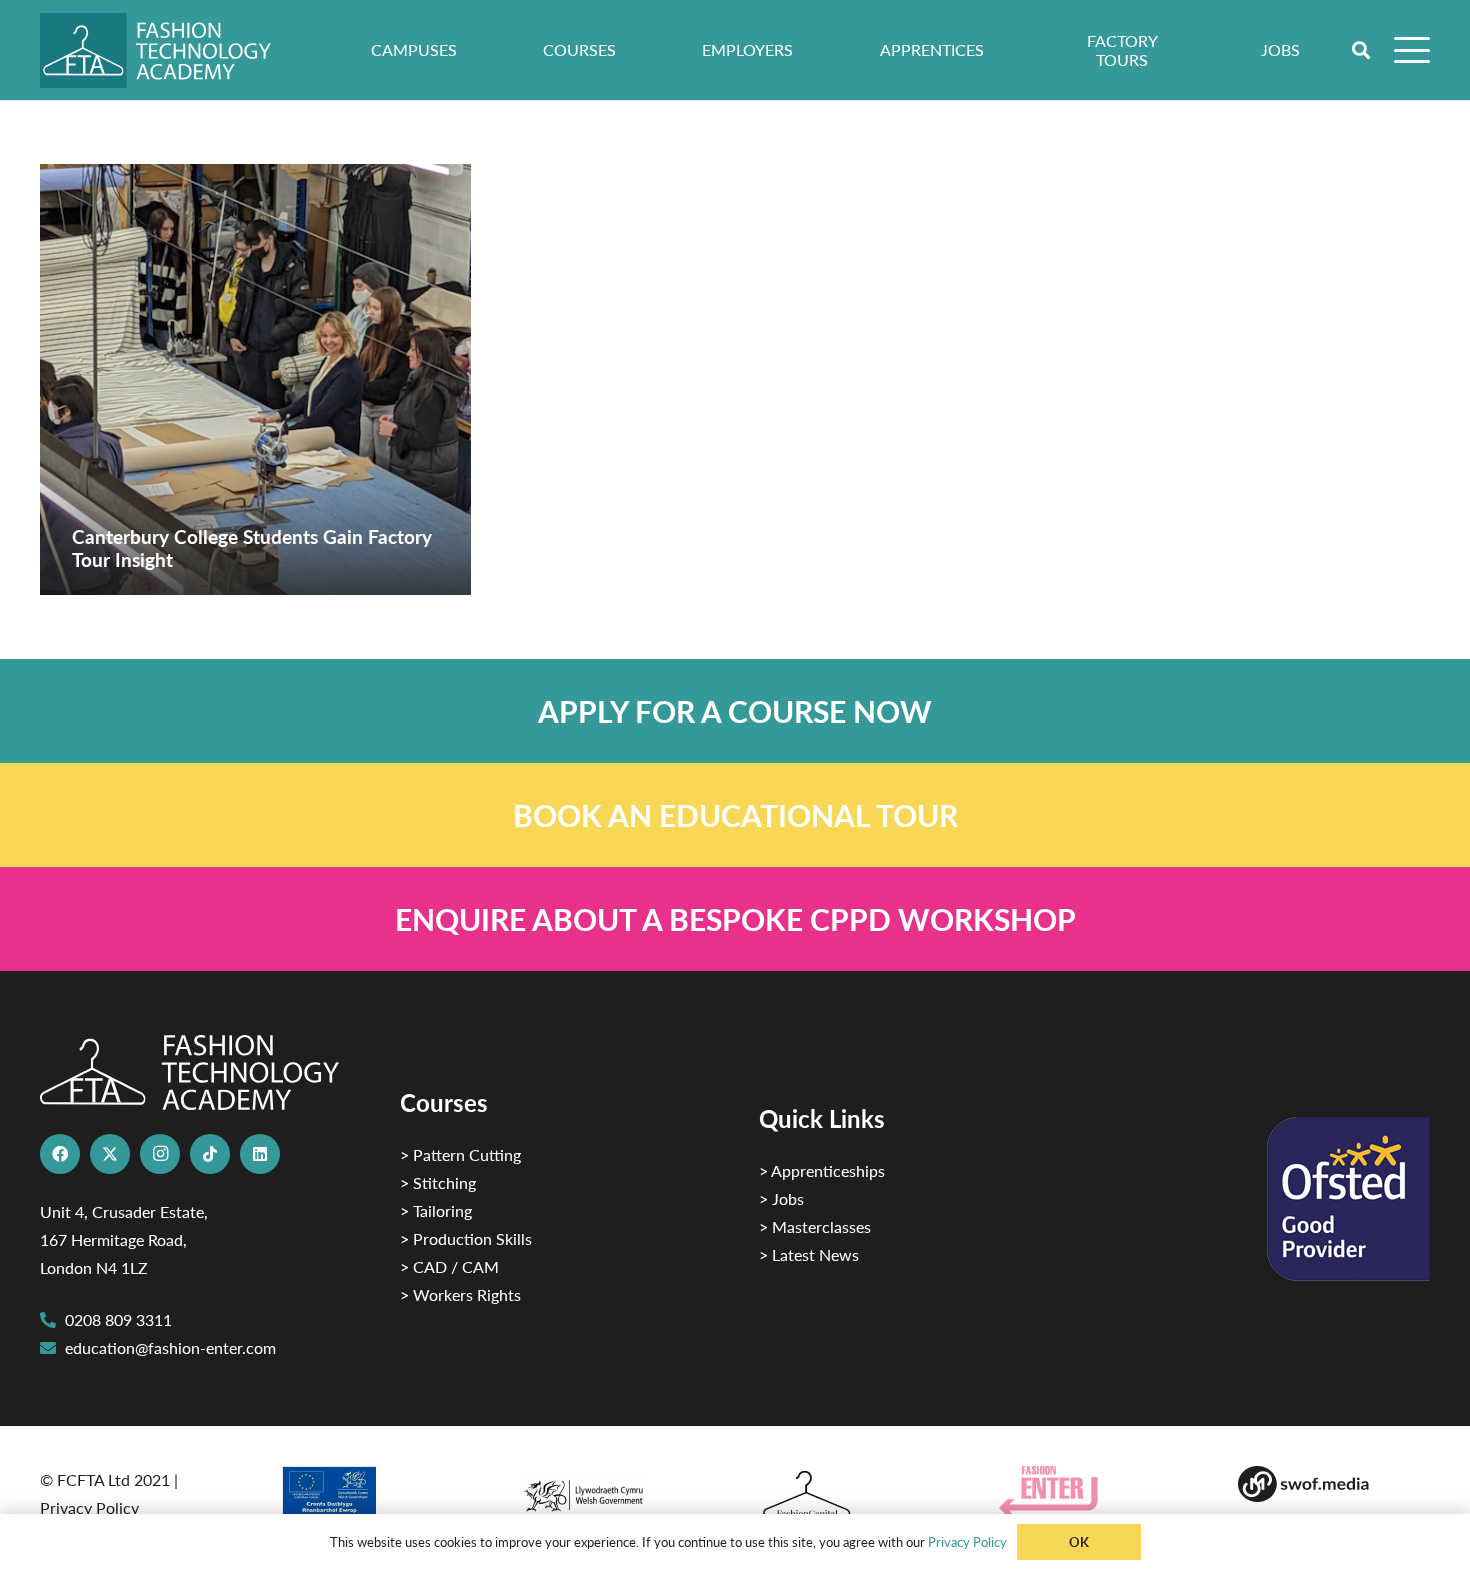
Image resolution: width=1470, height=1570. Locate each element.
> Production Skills (466, 1238)
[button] (1362, 50)
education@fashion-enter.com (170, 1347)
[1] (615, 1490)
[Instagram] (160, 1154)
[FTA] (169, 50)
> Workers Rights (460, 1294)
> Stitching (438, 1182)
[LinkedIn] (260, 1154)
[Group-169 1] (1334, 1484)
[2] (376, 1498)
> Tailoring (436, 1210)
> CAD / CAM (449, 1266)
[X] (110, 1154)
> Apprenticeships (822, 1170)
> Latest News (809, 1254)
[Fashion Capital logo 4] (855, 1495)
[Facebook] (60, 1154)
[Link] (735, 711)
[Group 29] (1095, 1491)
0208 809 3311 (118, 1319)
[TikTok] (210, 1154)
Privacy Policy (89, 1507)
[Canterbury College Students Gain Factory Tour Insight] (255, 379)
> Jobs (781, 1198)
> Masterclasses (815, 1226)
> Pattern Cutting (460, 1154)
